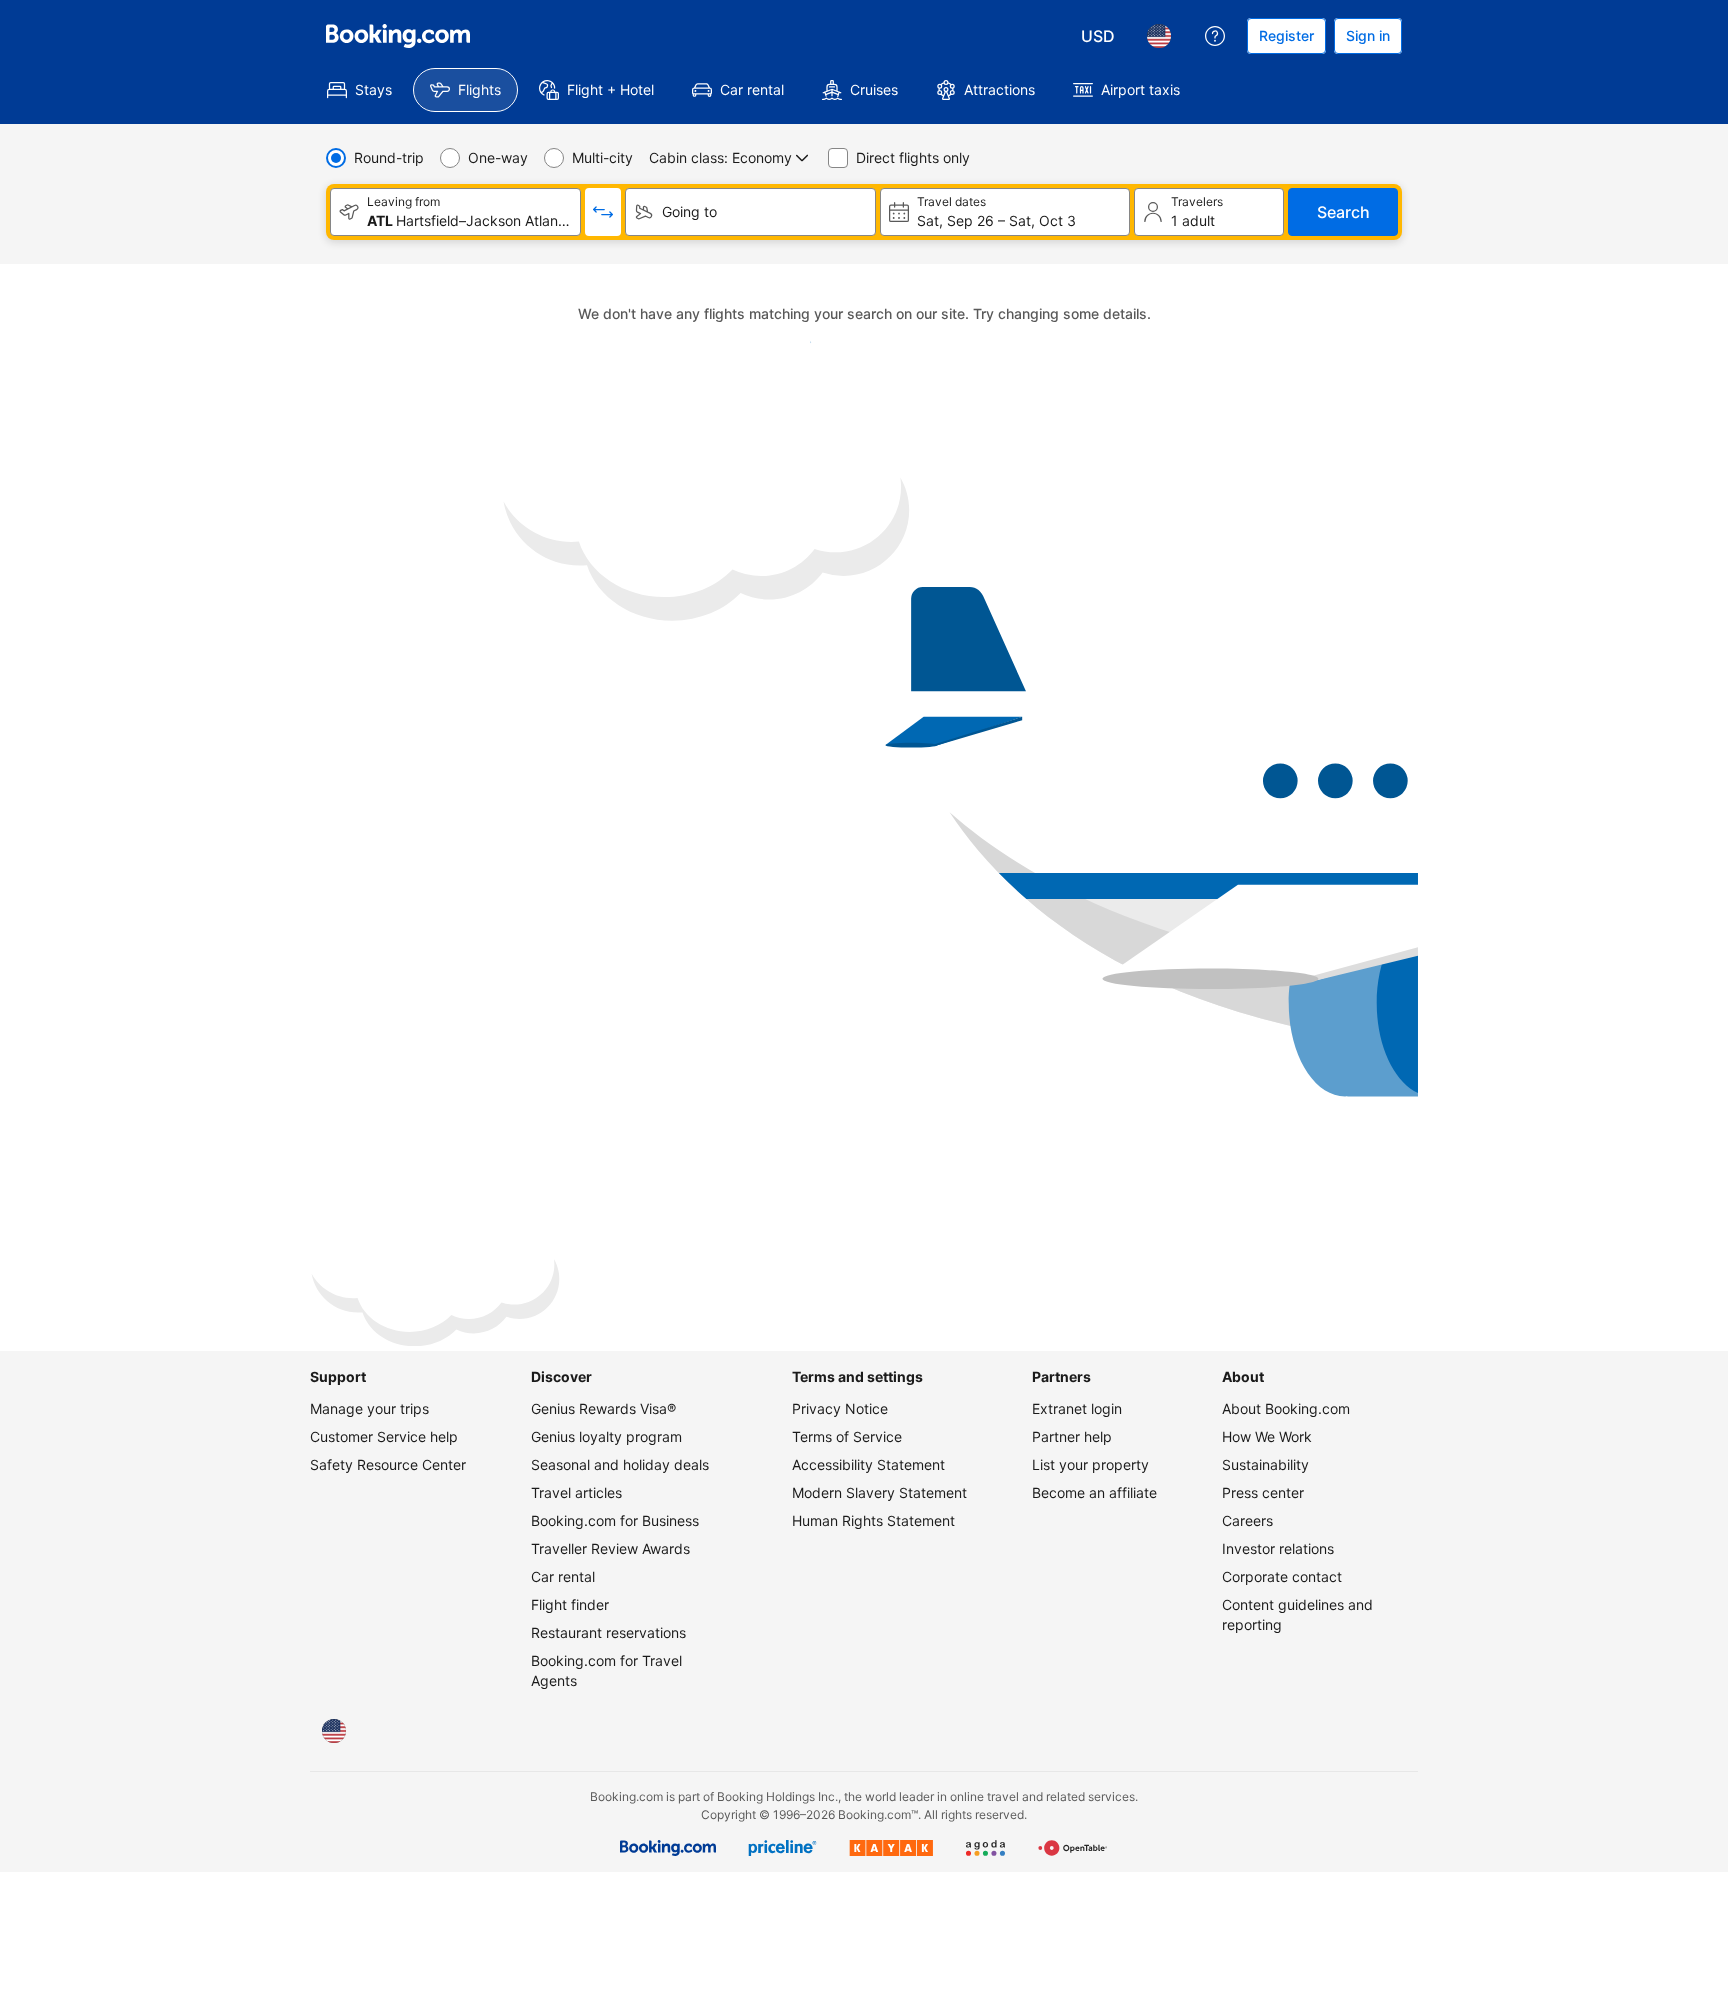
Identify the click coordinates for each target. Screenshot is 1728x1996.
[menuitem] (359, 90)
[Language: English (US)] (1159, 36)
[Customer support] (1215, 36)
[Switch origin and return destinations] (603, 212)
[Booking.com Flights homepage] (398, 36)
